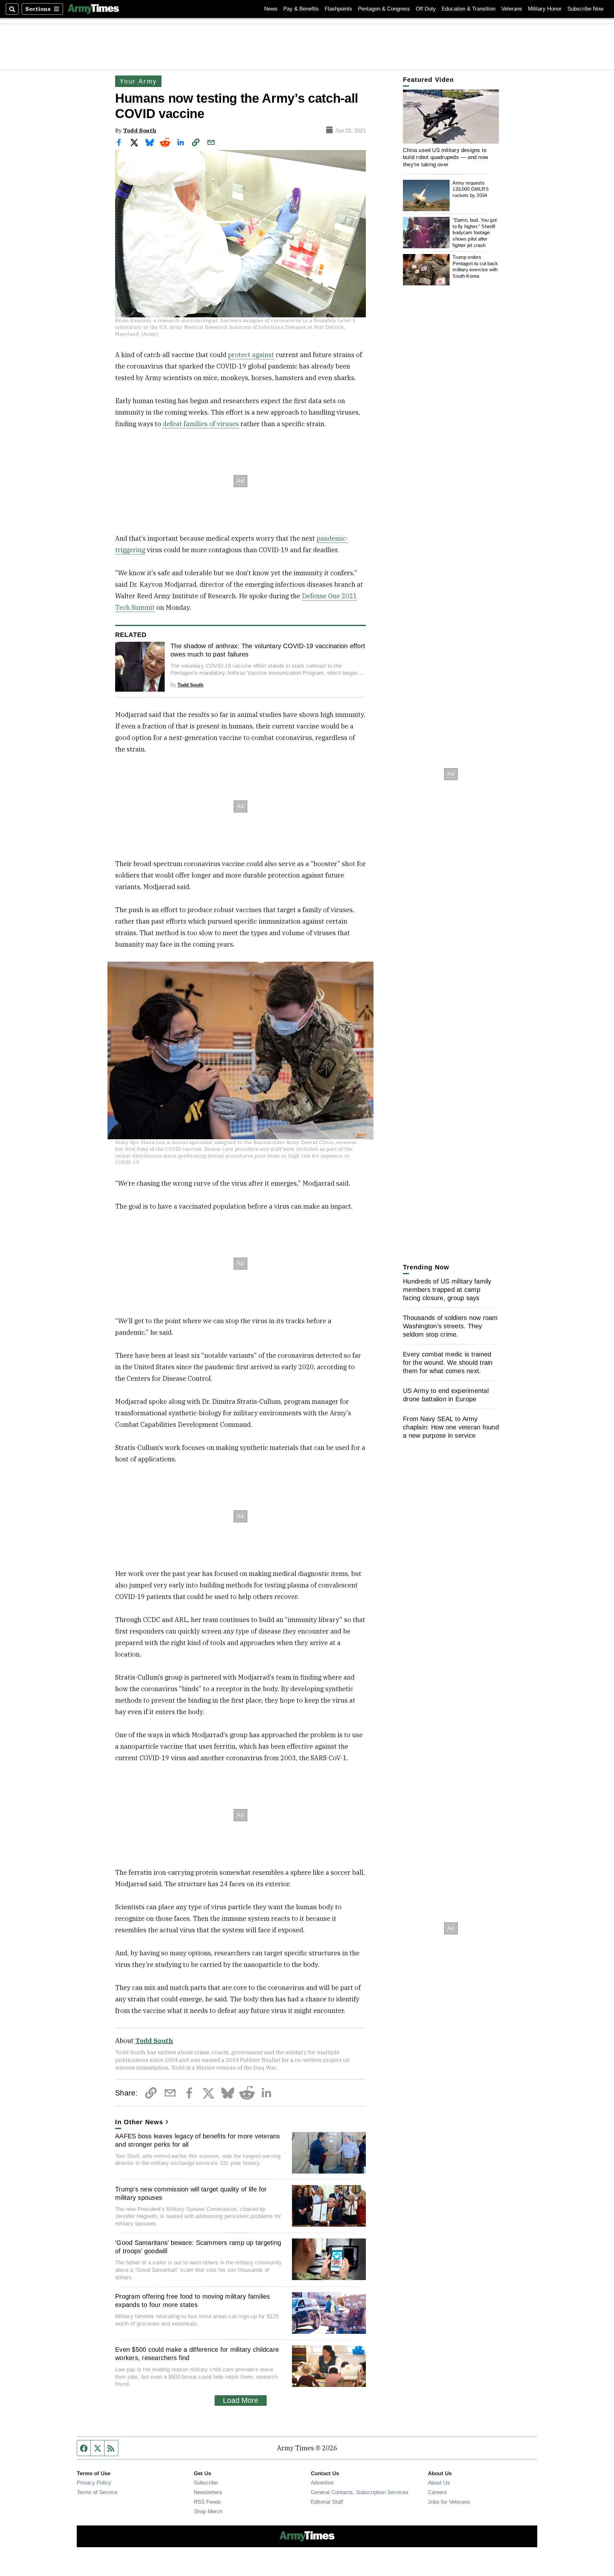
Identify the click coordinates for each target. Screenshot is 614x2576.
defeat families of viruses (201, 424)
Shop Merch (208, 2511)
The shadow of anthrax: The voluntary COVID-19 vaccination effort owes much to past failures (268, 650)
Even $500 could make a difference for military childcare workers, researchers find (197, 2354)
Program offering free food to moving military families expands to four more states (193, 2301)
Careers (437, 2492)
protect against (251, 355)
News (271, 9)
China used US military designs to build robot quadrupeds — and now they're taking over (445, 157)
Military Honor (545, 9)
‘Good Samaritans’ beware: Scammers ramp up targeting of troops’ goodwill (198, 2247)
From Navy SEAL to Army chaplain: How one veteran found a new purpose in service (451, 1427)
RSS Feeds (207, 2502)
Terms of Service (97, 2492)
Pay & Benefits (301, 9)
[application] (451, 117)
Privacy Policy (94, 2483)
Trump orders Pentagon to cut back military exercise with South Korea (475, 266)
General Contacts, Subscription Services (360, 2492)
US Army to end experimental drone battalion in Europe (446, 1395)
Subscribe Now (585, 9)
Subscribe (206, 2483)
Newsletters (208, 2492)
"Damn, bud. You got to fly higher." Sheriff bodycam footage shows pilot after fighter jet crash (475, 233)
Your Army (138, 81)
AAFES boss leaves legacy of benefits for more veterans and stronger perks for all (198, 2140)
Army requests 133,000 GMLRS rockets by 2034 (470, 189)
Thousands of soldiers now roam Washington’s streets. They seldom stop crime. (450, 1326)
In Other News (139, 2122)
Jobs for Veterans (449, 2502)
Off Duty (426, 9)
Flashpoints (338, 9)
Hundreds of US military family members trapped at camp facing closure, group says (447, 1290)
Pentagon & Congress (384, 9)
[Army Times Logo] (93, 9)
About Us (439, 2483)
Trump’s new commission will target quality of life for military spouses (191, 2193)
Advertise (322, 2483)
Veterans (512, 9)
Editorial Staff (327, 2502)
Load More (241, 2400)
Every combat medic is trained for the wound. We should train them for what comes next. (448, 1363)
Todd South (140, 130)
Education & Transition (468, 9)
